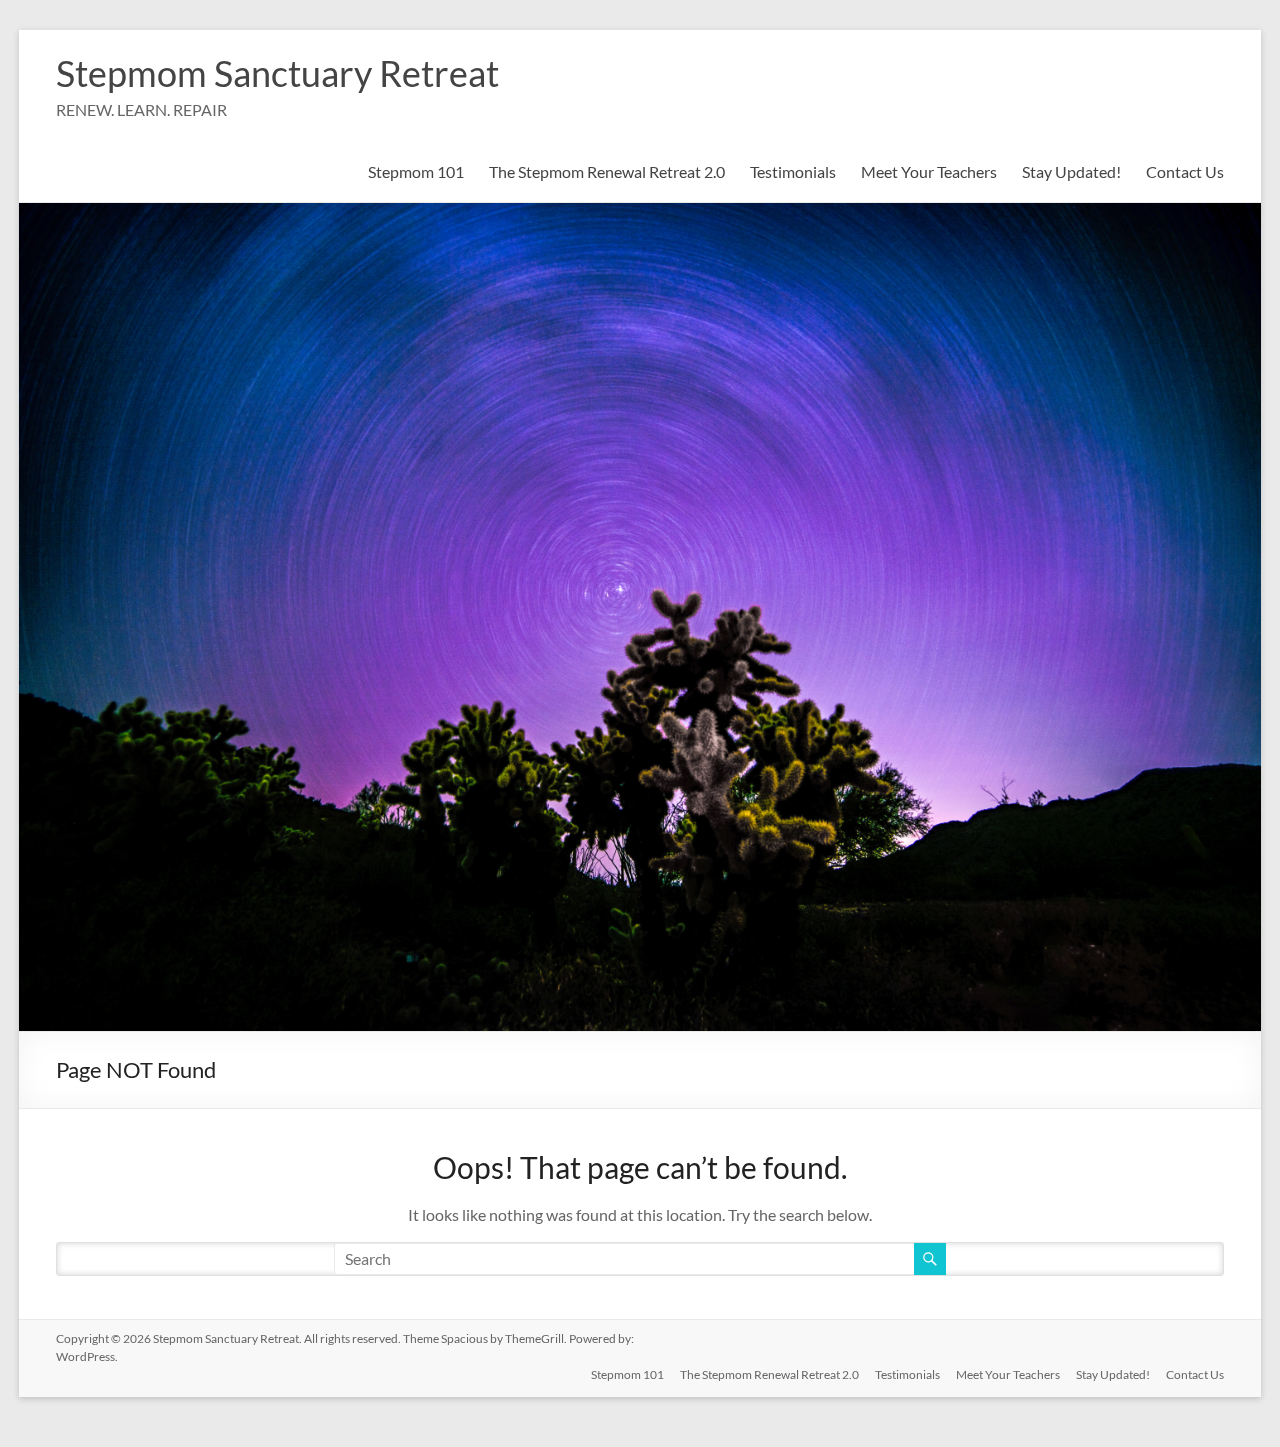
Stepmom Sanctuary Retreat (277, 73)
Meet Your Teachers (929, 171)
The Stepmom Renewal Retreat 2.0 (607, 171)
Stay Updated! (1071, 171)
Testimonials (793, 171)
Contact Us (1185, 171)
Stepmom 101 (416, 171)
